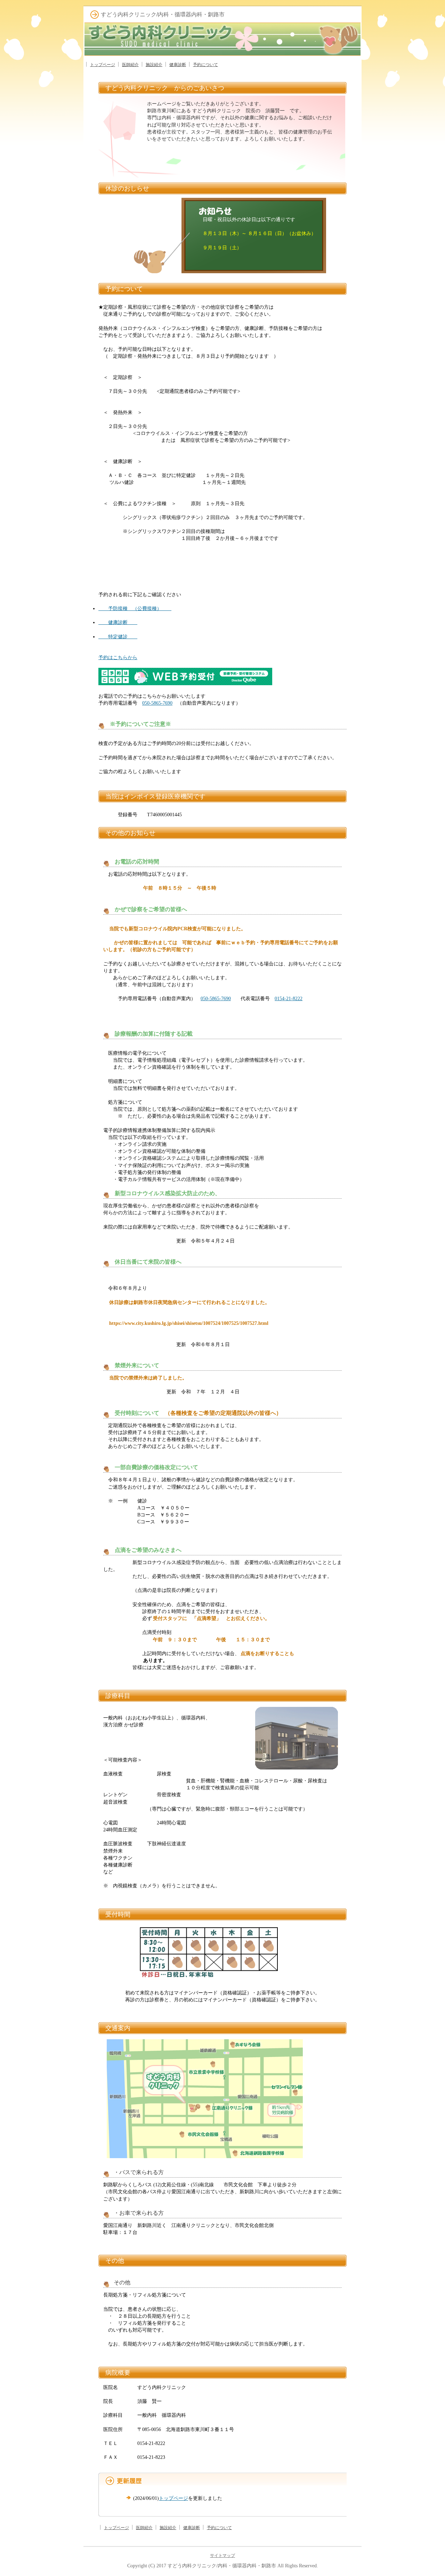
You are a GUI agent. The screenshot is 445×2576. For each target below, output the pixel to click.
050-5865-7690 (157, 703)
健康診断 (178, 65)
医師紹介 (130, 65)
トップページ (103, 65)
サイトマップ (222, 2555)
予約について (205, 65)
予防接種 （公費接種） (135, 608)
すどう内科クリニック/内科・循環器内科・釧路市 (222, 2566)
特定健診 (118, 637)
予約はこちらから (118, 657)
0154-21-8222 (289, 998)
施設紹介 (154, 65)
